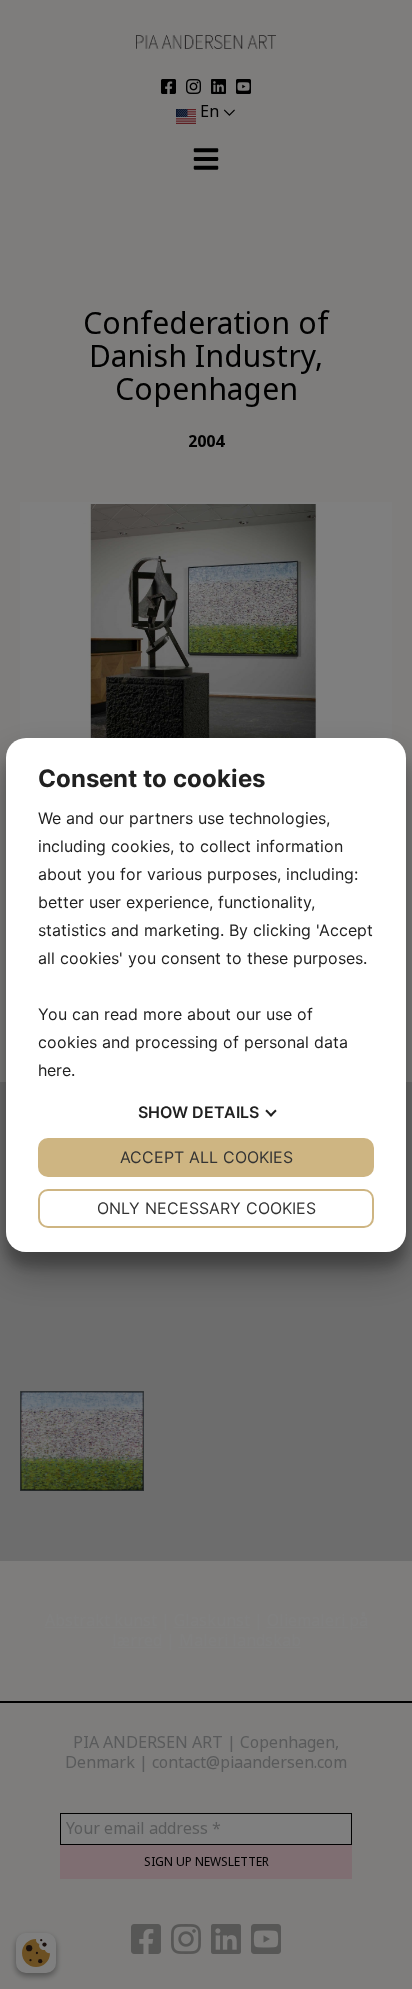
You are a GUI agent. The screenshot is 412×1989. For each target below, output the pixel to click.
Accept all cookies (206, 1157)
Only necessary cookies (206, 1208)
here (54, 1070)
